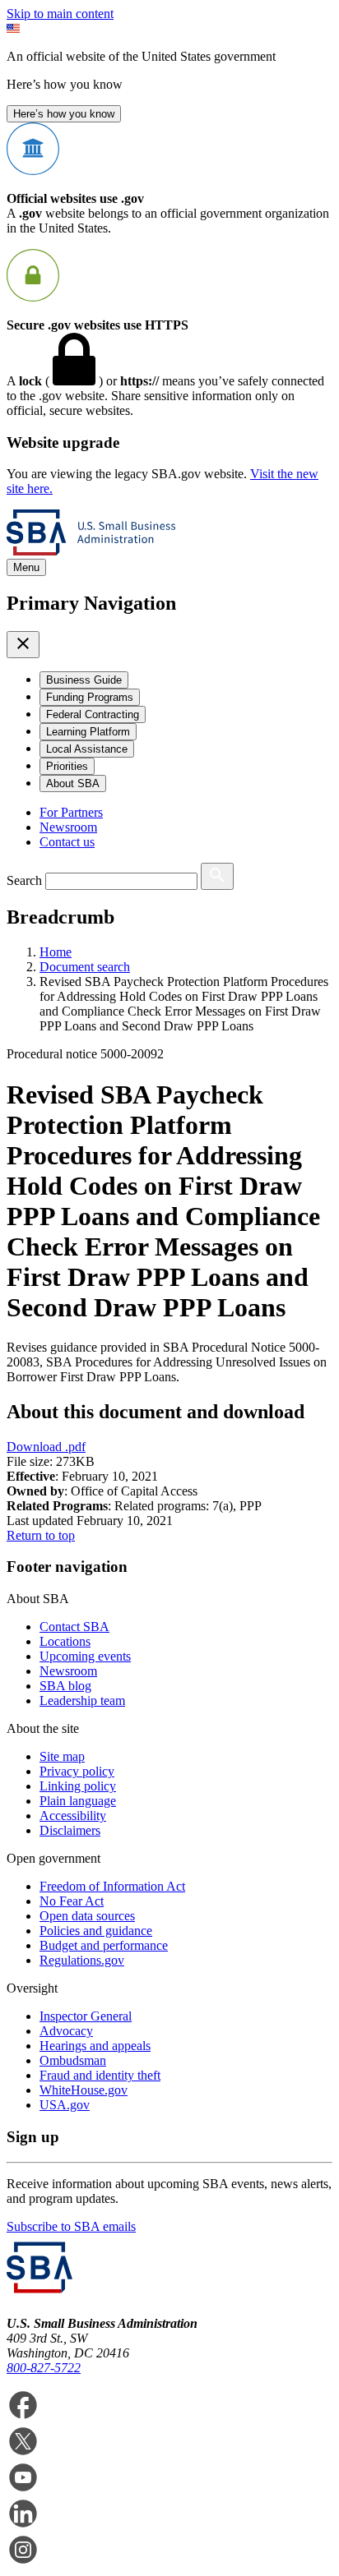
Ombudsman (73, 2060)
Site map (62, 1756)
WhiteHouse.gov (84, 2090)
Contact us (67, 842)
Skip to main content (60, 14)
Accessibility (73, 1816)
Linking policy (78, 1786)
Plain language (78, 1801)
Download (46, 1447)
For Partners (71, 812)
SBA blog (65, 1686)
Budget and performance (104, 1945)
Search (24, 880)
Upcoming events (85, 1656)
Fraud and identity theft (100, 2075)
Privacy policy (77, 1771)
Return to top (41, 1535)
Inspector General (86, 2016)
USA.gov (65, 2105)
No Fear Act (72, 1901)
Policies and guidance (96, 1931)
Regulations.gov (82, 1960)
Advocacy (66, 2031)
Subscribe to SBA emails (71, 2226)
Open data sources (87, 1916)
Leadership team (82, 1700)
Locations (65, 1641)
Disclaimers (70, 1830)
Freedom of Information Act (112, 1886)
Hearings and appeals (95, 2046)
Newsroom (68, 827)
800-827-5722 (44, 2368)
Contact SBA (74, 1627)
